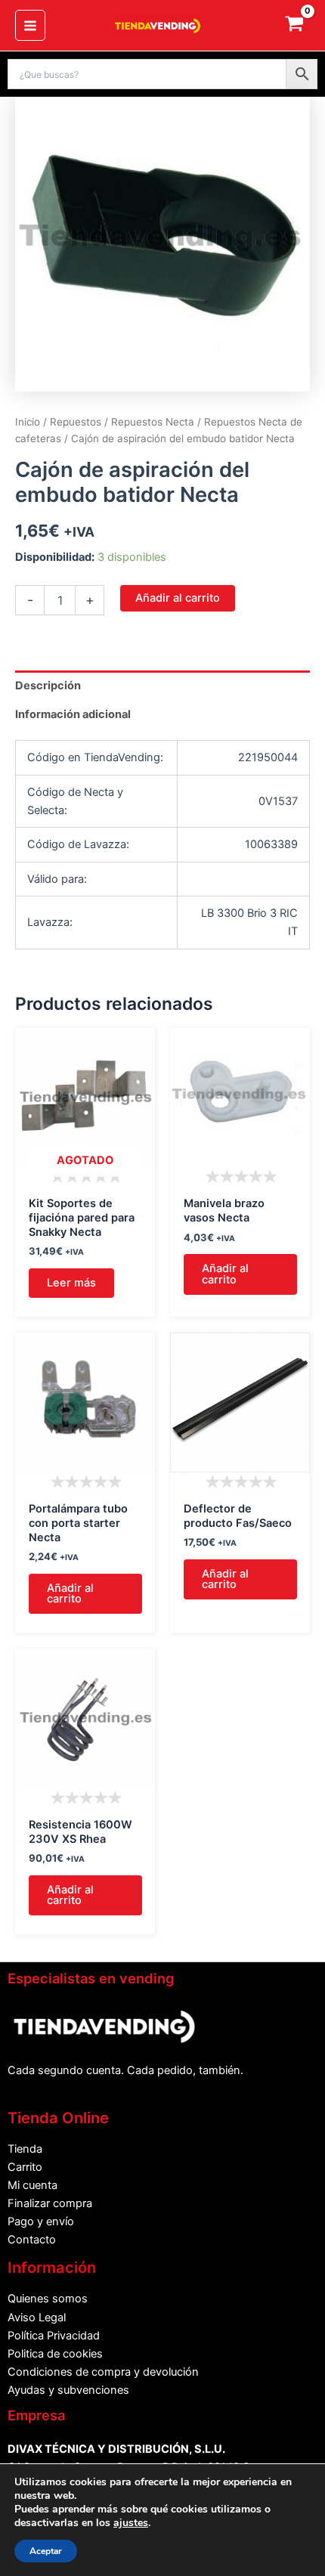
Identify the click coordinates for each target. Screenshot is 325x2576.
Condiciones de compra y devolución (103, 2372)
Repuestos (76, 422)
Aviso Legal (37, 2317)
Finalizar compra (50, 2203)
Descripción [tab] (48, 686)
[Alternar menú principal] (30, 25)
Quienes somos (48, 2299)
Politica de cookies (55, 2354)
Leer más (71, 1283)
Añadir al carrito (178, 598)
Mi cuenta (32, 2185)
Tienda (25, 2149)
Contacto (32, 2240)
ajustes (131, 2523)
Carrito (25, 2167)
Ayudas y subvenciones (68, 2390)
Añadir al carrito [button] (225, 1274)
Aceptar (46, 2551)
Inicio (28, 422)
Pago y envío (41, 2221)
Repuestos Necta (153, 422)
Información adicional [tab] (73, 714)
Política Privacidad (54, 2336)
